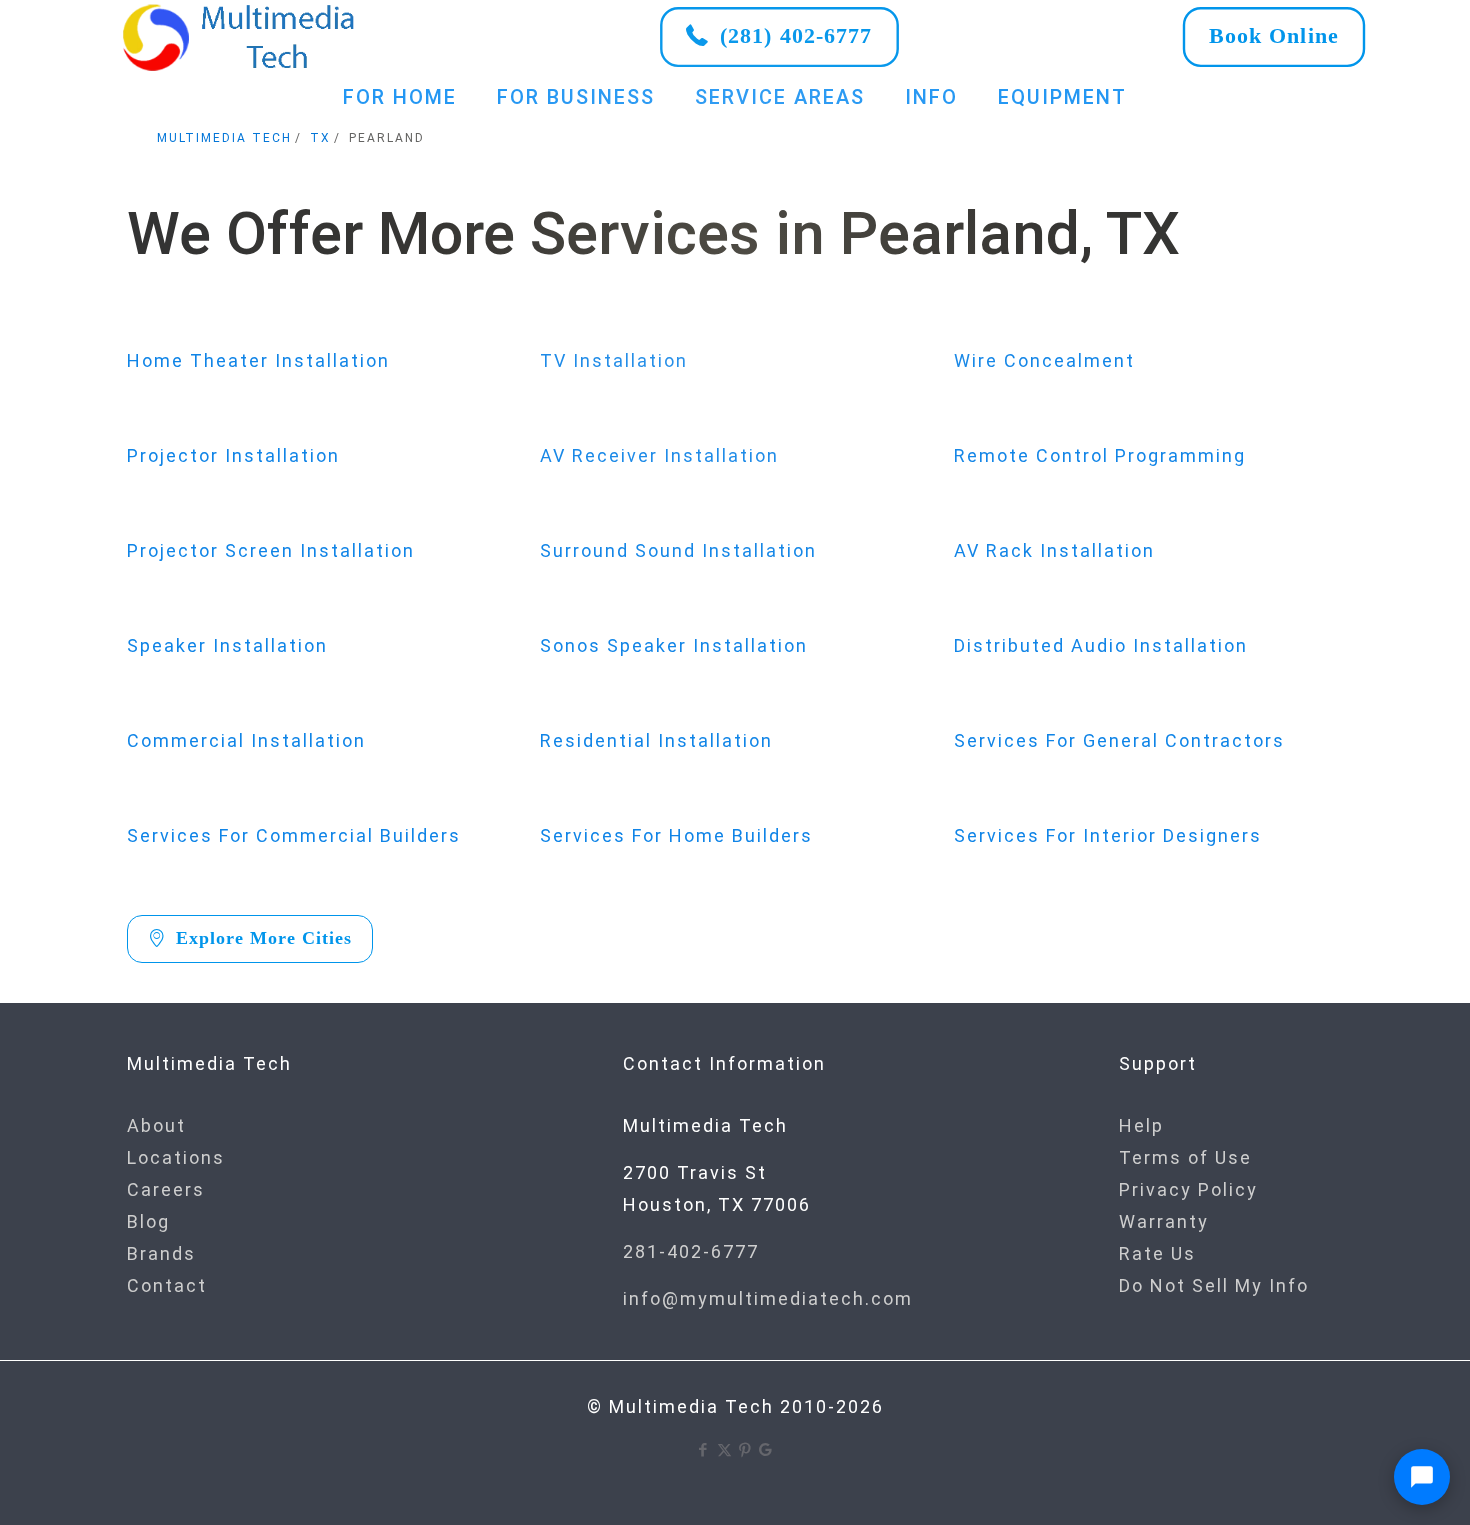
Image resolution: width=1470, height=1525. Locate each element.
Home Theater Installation (258, 360)
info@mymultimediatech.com (768, 1298)
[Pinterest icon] (745, 1450)
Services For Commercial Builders (294, 835)
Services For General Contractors (1119, 740)
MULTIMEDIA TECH (224, 138)
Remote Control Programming (1100, 455)
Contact (167, 1285)
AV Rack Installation (1054, 550)
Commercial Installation (246, 740)
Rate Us (1157, 1253)
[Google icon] (766, 1450)
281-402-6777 (691, 1251)
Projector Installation (233, 455)
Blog (148, 1221)
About (156, 1125)
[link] (240, 37)
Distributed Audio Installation (1101, 645)
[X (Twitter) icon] (724, 1450)
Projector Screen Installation (271, 550)
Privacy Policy (1188, 1189)
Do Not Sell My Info (1214, 1285)
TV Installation (614, 360)
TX (320, 138)
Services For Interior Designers (1108, 835)
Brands (161, 1253)
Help (1141, 1125)
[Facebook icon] (703, 1450)
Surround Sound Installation (678, 550)
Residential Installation (656, 740)
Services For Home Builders (676, 835)
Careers (166, 1189)
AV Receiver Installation (659, 455)
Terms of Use (1185, 1157)
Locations (176, 1157)
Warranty (1164, 1221)
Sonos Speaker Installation (674, 645)
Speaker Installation (227, 645)
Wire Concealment (1044, 360)
